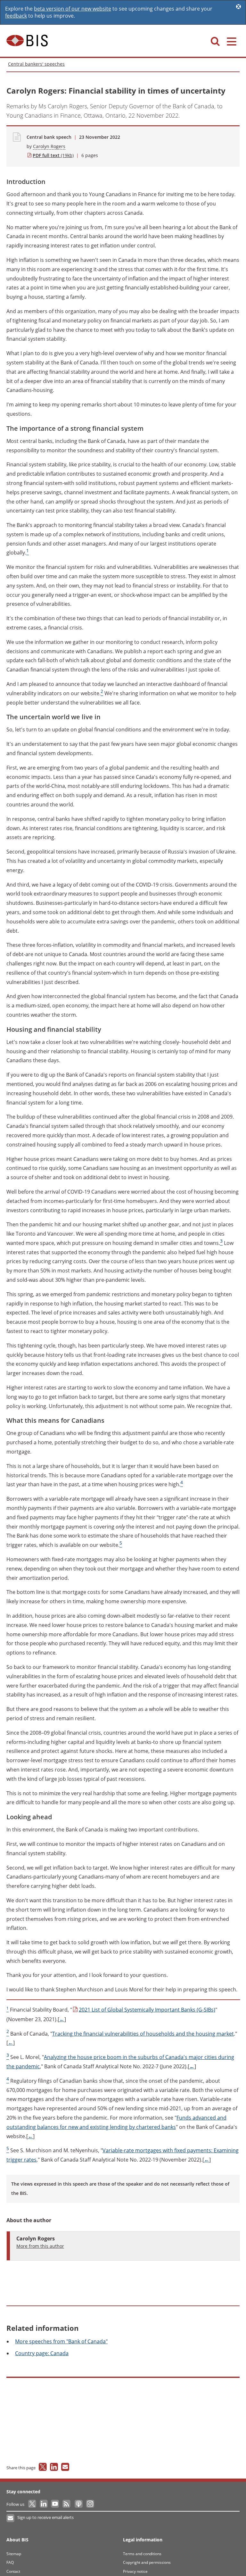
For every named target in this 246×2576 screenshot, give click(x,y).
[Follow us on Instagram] (90, 2504)
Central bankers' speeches (36, 64)
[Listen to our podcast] (78, 2504)
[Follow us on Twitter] (33, 2504)
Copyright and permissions (147, 2562)
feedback (16, 16)
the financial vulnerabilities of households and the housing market (143, 2034)
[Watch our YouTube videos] (56, 2504)
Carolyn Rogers (49, 146)
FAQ (10, 2562)
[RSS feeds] (67, 2504)
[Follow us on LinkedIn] (44, 2504)
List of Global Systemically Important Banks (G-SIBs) (147, 2010)
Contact (13, 2571)
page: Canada (42, 2353)
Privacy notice (135, 2571)
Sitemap (14, 2554)
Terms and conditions (142, 2554)
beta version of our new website (73, 9)
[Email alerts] (11, 2518)
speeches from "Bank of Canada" (61, 2341)
